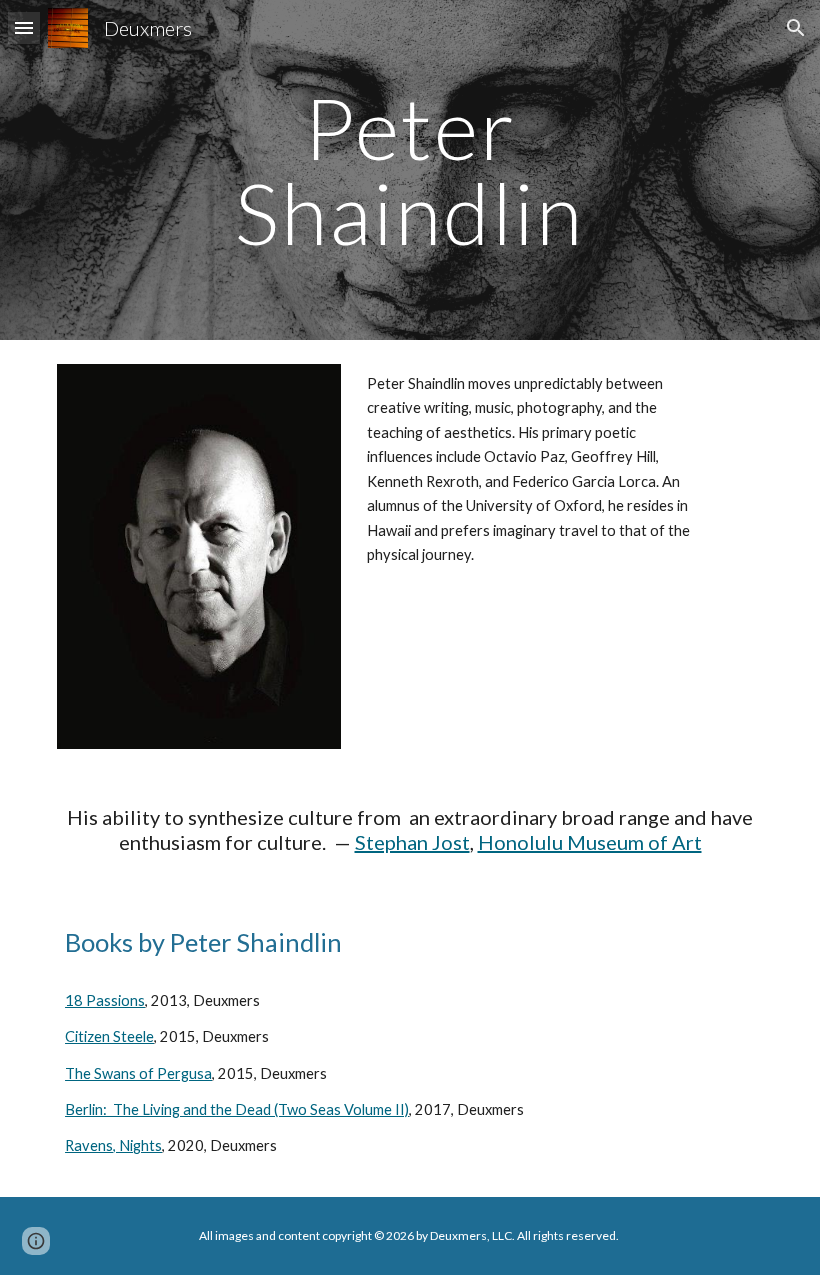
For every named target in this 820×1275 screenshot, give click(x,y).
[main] (410, 170)
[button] (24, 27)
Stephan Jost (412, 842)
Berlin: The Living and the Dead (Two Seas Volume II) (237, 1109)
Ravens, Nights (113, 1145)
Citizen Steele (109, 1036)
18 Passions (105, 1000)
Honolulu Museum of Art (590, 842)
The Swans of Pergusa (138, 1073)
